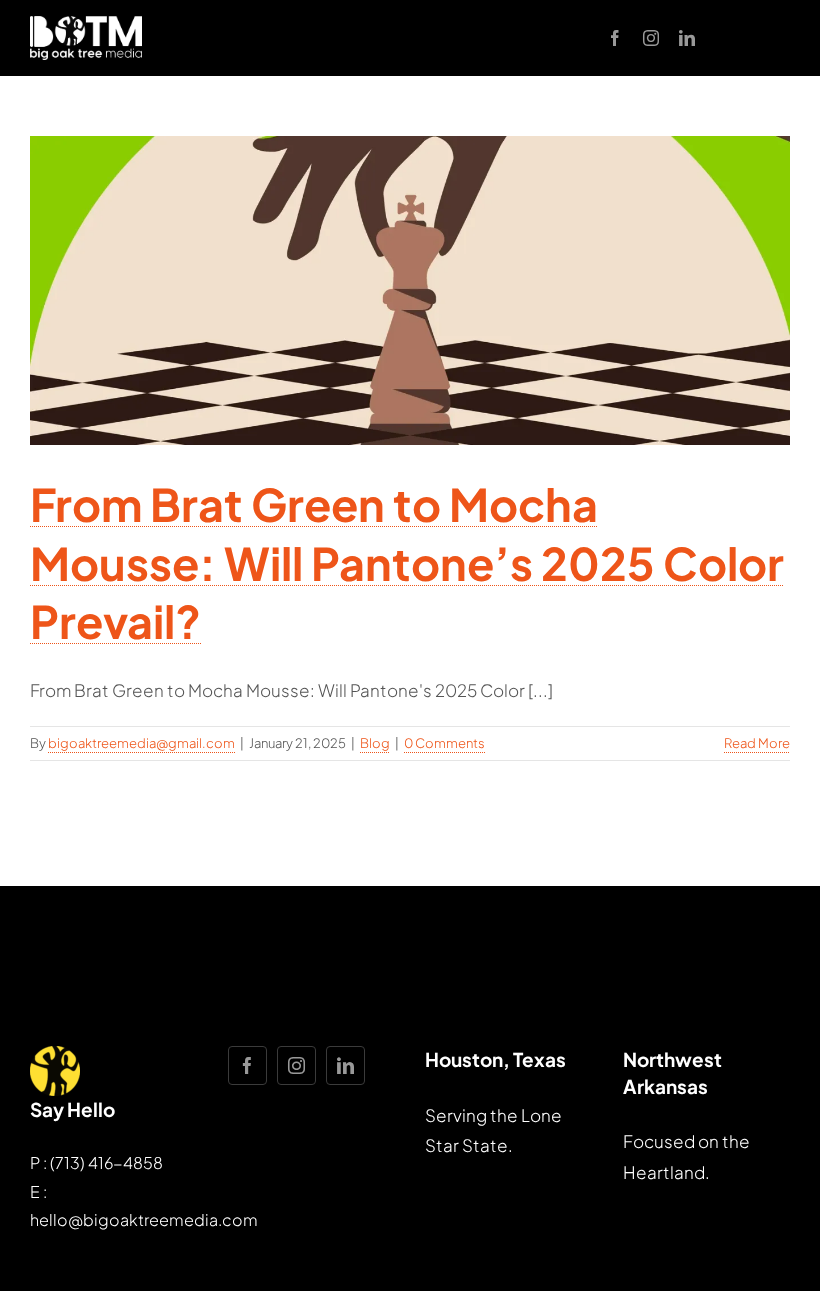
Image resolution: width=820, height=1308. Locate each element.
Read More (757, 743)
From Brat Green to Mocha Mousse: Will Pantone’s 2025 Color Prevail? (407, 562)
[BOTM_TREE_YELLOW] (55, 1054)
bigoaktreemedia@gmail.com (141, 743)
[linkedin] (687, 38)
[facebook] (615, 38)
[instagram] (651, 38)
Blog (375, 743)
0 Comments (444, 743)
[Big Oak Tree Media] (86, 24)
